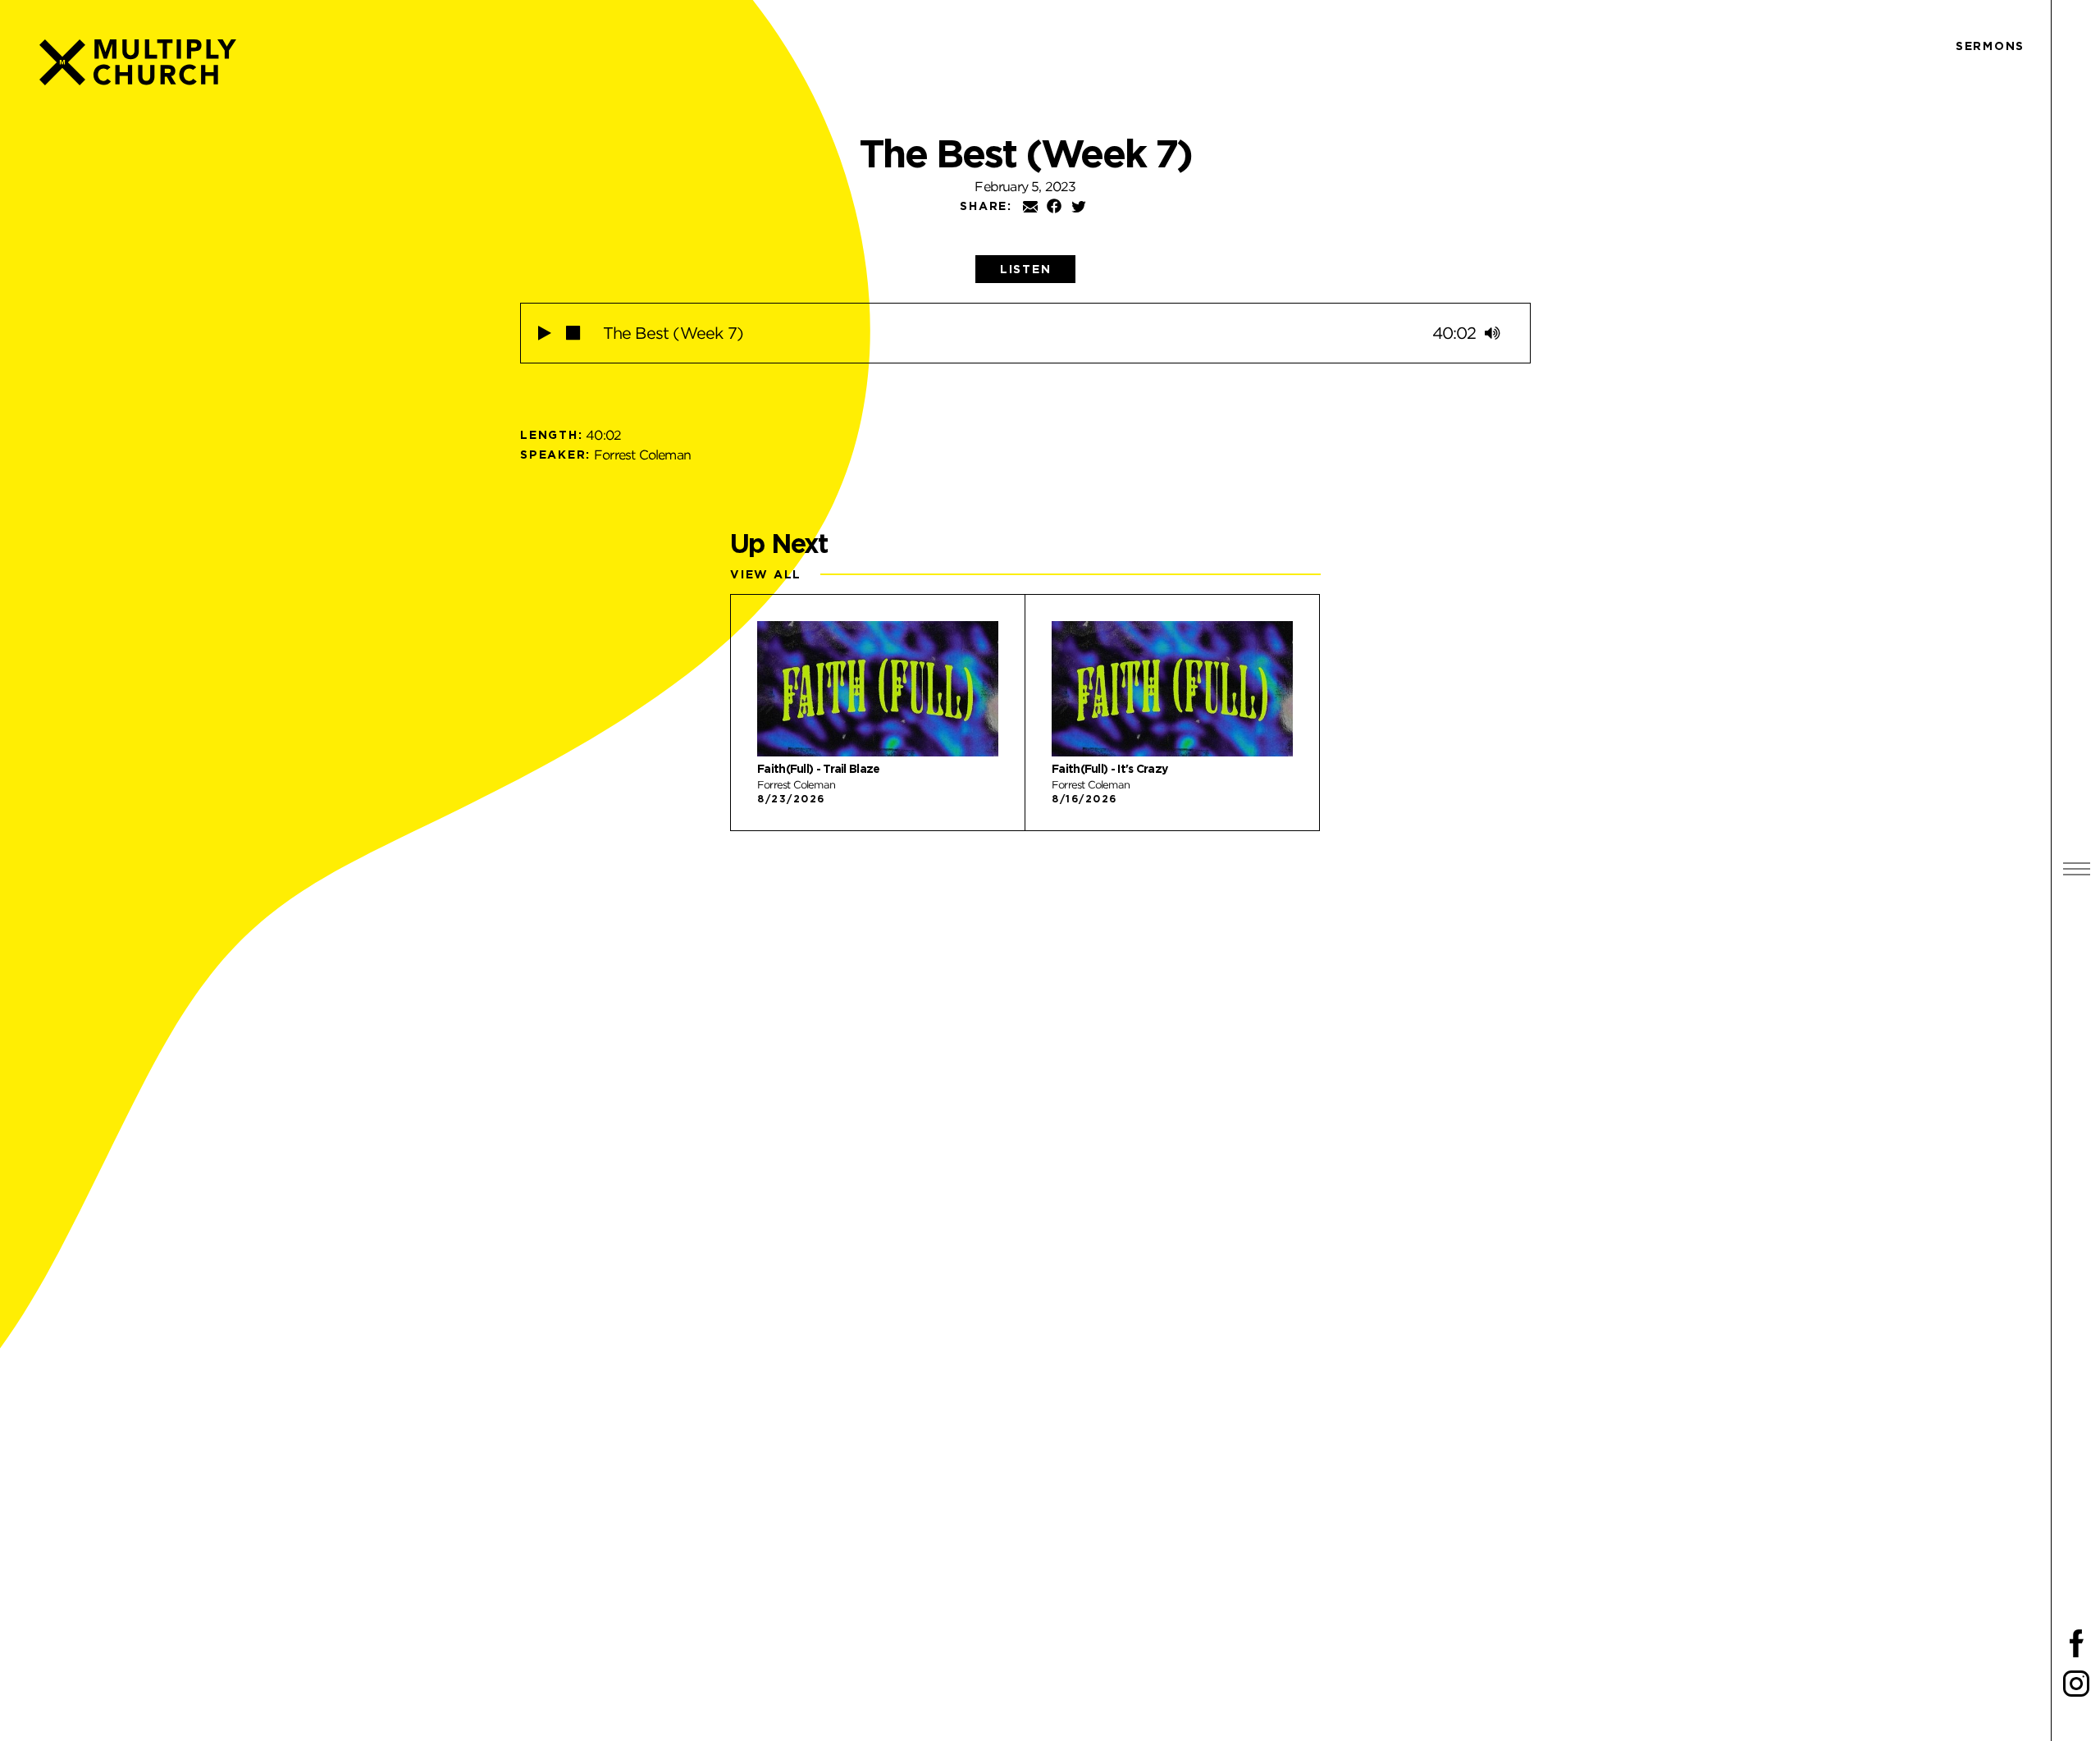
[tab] (1026, 269)
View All (766, 574)
